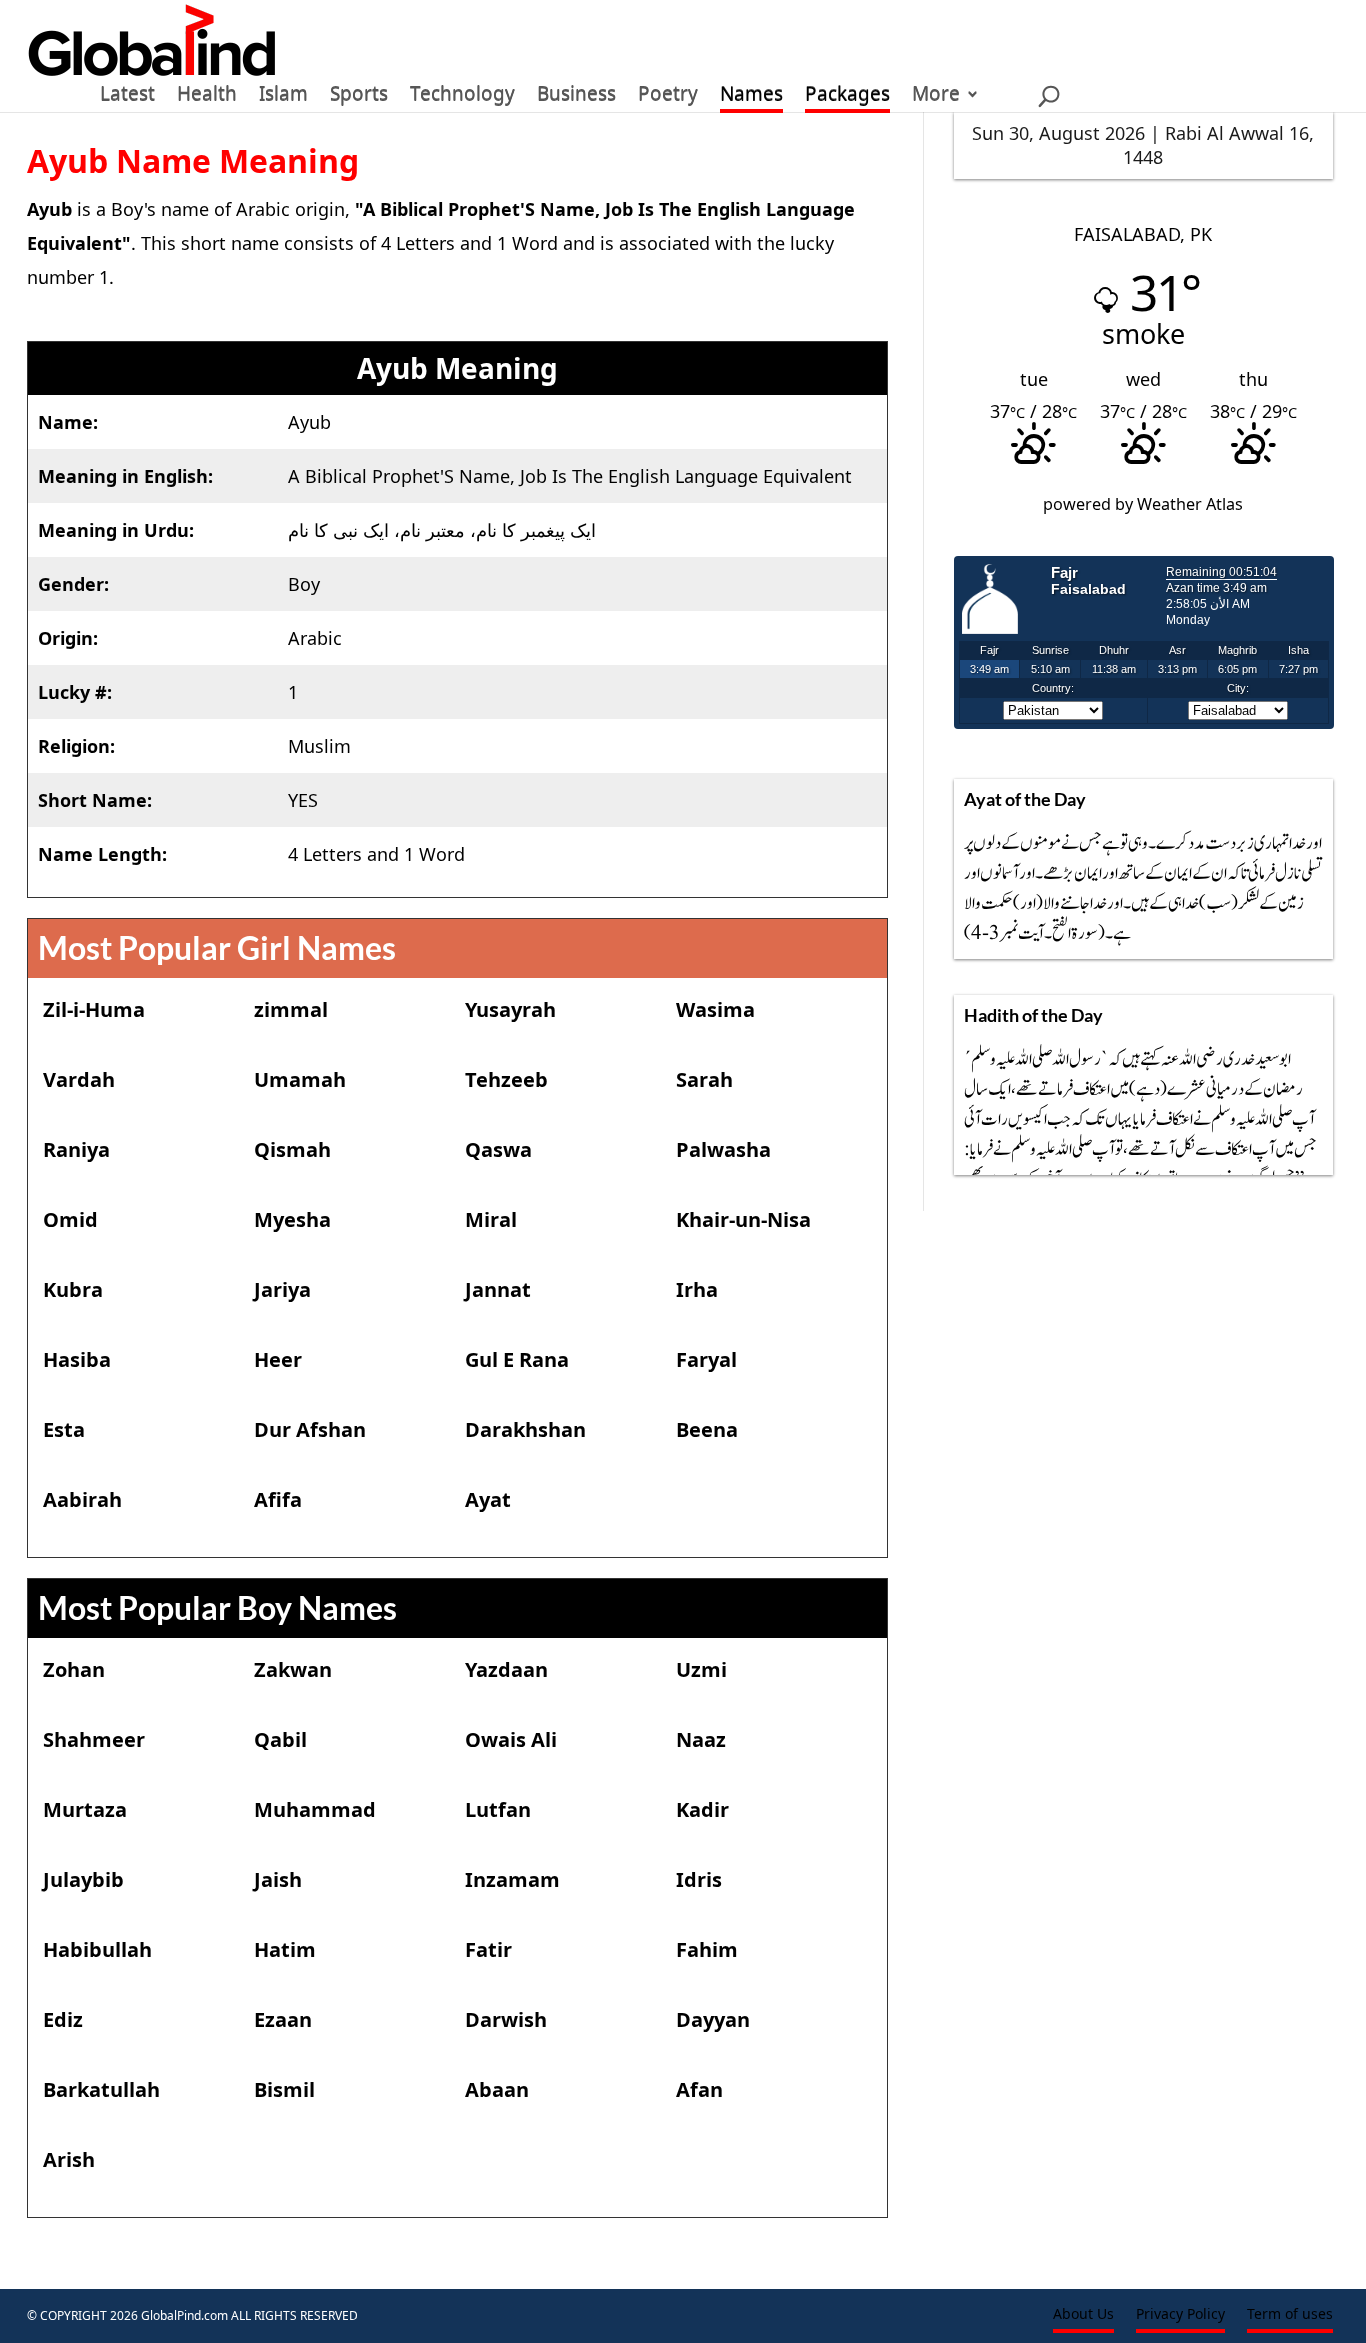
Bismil (284, 2089)
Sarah (704, 1079)
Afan (699, 2089)
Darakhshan (525, 1429)
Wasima (715, 1009)
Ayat (488, 1499)
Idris (699, 1879)
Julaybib (83, 1879)
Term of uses (1290, 2315)
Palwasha (723, 1149)
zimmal (291, 1009)
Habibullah (97, 1949)
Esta (64, 1429)
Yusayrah (510, 1009)
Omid (70, 1219)
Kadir (702, 1809)
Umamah (300, 1079)
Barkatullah (101, 2089)
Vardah (79, 1079)
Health (207, 97)
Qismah (292, 1149)
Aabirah (82, 1499)
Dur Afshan (310, 1429)
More (936, 97)
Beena (707, 1429)
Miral (491, 1219)
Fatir (488, 1949)
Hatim (285, 1949)
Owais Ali (511, 1739)
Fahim (707, 1949)
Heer (278, 1359)
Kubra (73, 1289)
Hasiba (77, 1359)
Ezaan (283, 2019)
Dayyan (713, 2019)
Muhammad (315, 1809)
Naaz (701, 1739)
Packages (847, 97)
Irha (697, 1289)
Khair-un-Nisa (743, 1219)
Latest (127, 97)
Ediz (63, 2019)
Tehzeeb (506, 1079)
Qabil (280, 1739)
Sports (359, 97)
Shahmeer (94, 1739)
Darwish (506, 2019)
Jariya (282, 1289)
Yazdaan (506, 1669)
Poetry (668, 97)
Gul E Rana (517, 1359)
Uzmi (701, 1669)
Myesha (292, 1219)
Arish (69, 2159)
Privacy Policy (1180, 2315)
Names (751, 97)
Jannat (498, 1289)
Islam (283, 97)
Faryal (706, 1359)
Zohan (74, 1669)
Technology (462, 97)
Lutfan (498, 1809)
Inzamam (512, 1879)
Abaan (497, 2089)
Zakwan (293, 1669)
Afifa (278, 1499)
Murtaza (85, 1809)
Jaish (278, 1879)
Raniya (76, 1149)
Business (576, 97)
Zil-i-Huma (94, 1009)
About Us (1083, 2315)
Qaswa (498, 1149)
